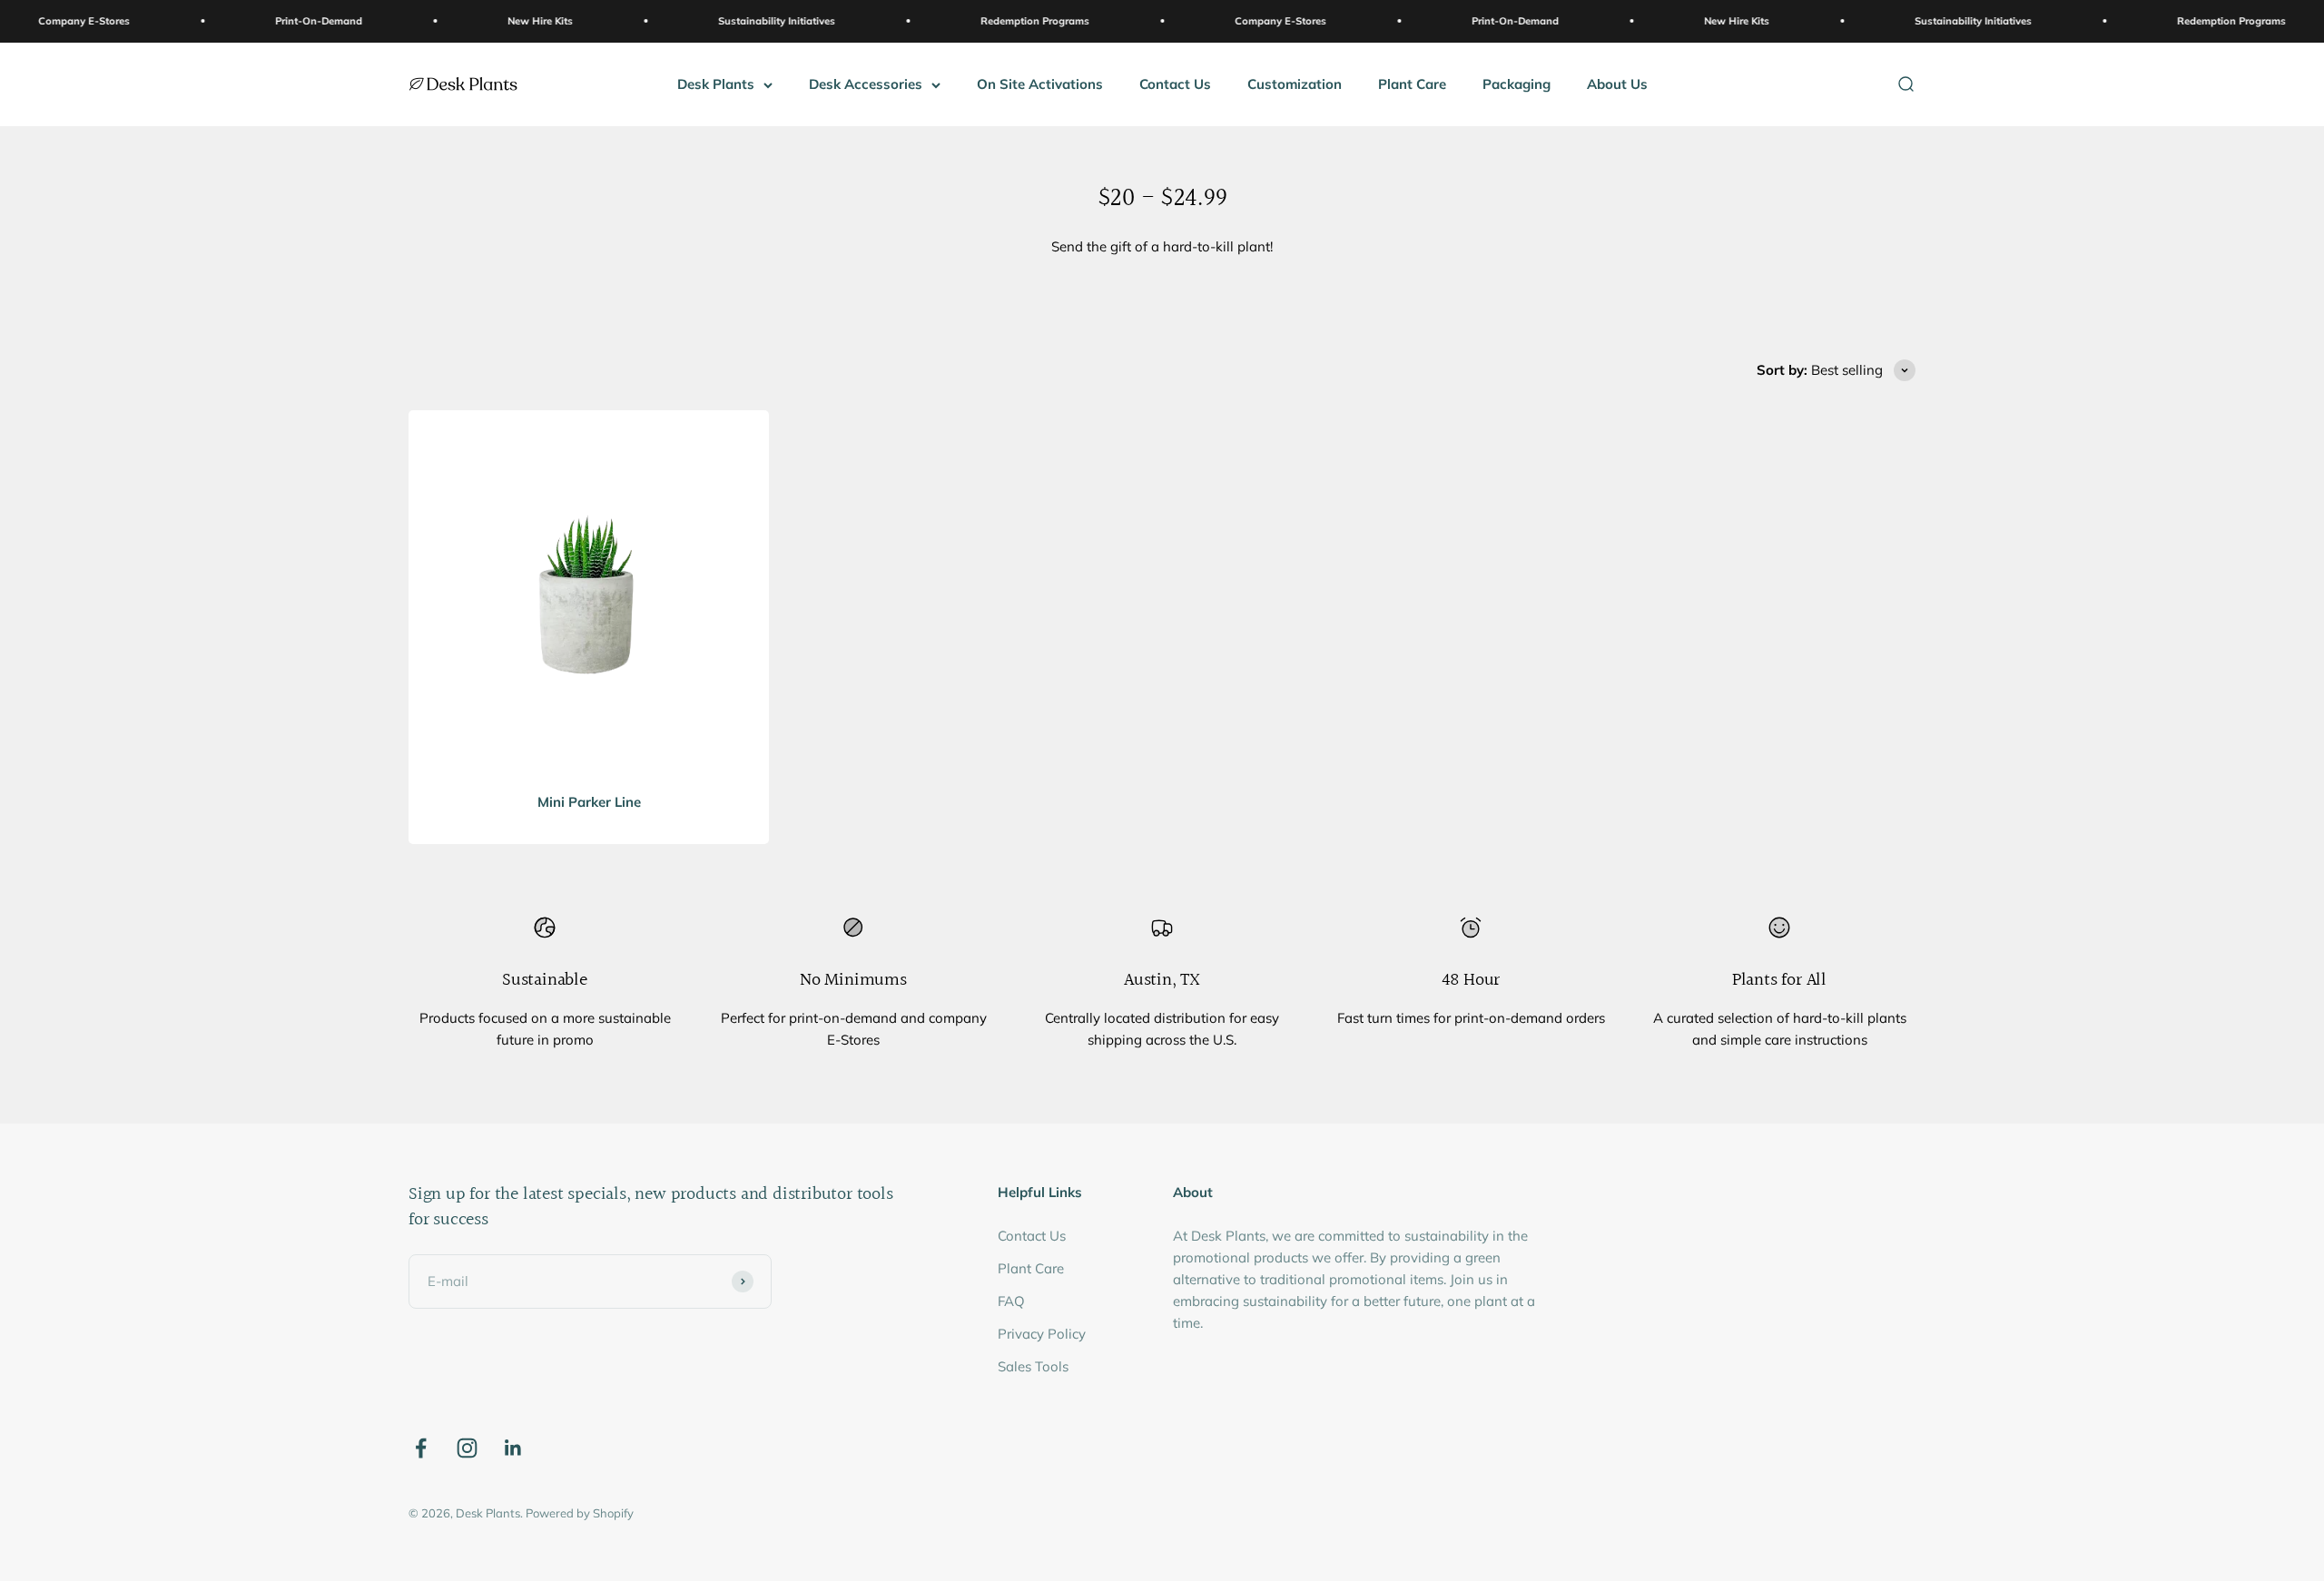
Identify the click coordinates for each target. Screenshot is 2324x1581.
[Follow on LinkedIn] (513, 1448)
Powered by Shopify (580, 1513)
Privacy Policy (1042, 1334)
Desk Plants (716, 84)
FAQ (1011, 1301)
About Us (1617, 84)
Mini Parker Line (589, 802)
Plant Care (1412, 84)
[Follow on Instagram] (467, 1448)
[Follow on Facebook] (421, 1448)
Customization (1295, 84)
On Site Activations (1040, 84)
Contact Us (1175, 84)
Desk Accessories (866, 84)
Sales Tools (1033, 1366)
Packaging (1517, 84)
